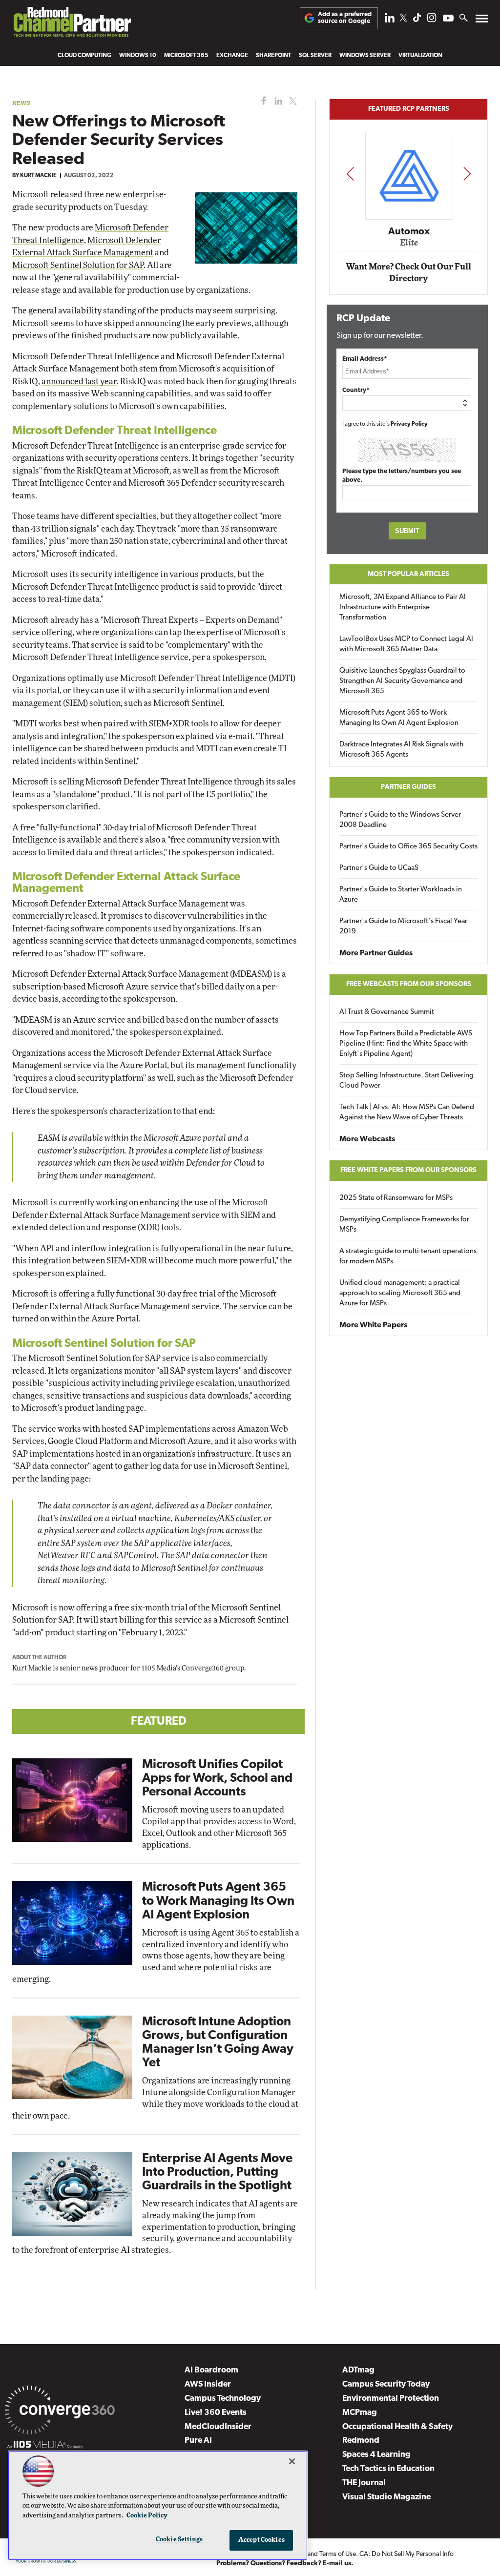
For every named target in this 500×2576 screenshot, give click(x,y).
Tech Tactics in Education (388, 2469)
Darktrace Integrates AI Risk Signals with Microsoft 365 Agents (401, 750)
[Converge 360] (60, 2412)
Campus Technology (223, 2399)
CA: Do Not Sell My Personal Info (406, 2554)
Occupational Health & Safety (397, 2427)
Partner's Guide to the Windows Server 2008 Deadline (400, 820)
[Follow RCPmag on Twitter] (403, 19)
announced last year (79, 381)
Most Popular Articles (408, 574)
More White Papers (373, 1325)
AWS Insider (208, 2384)
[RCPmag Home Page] (72, 24)
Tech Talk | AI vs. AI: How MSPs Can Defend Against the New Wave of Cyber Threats (407, 1113)
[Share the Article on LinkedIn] (277, 101)
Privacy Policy (409, 424)
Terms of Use (338, 2554)
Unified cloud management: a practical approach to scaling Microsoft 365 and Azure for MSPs (400, 1293)
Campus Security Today (386, 2384)
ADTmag (358, 2370)
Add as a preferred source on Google (345, 18)
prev (350, 174)
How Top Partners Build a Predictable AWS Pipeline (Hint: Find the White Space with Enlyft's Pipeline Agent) (406, 1044)
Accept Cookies (261, 2540)
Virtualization (420, 56)
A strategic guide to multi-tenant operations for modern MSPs (408, 1257)
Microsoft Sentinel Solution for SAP (78, 265)
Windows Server (365, 56)
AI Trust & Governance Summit (387, 1012)
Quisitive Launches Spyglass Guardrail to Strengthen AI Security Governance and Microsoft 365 (402, 681)
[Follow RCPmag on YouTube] (448, 19)
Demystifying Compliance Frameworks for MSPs (404, 1225)
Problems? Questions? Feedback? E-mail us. (285, 2564)
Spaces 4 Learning (376, 2455)
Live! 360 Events (216, 2413)
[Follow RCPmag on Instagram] (432, 20)
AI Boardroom (211, 2370)
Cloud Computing (84, 56)
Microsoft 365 (186, 56)
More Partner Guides (376, 953)
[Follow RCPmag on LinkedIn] (390, 20)
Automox (409, 231)
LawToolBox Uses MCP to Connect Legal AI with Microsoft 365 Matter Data (406, 644)
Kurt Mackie (38, 176)
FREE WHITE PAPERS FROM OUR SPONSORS (408, 1170)
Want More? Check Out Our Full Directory (408, 273)
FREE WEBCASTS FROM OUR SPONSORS (409, 984)
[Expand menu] (482, 21)
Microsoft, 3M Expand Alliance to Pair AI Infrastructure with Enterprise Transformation (403, 608)
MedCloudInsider (218, 2427)
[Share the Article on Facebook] (261, 101)
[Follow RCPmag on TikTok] (417, 20)
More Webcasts (367, 1139)
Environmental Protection (391, 2399)
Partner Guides (408, 787)
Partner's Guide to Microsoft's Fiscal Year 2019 (403, 927)
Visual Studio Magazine (386, 2497)
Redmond (361, 2441)
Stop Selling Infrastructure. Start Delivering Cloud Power (406, 1081)
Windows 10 (138, 56)
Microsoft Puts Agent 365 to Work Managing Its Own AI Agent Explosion (218, 1901)
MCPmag (360, 2413)
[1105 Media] (45, 2446)
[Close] (292, 2461)
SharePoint (273, 56)
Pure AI (198, 2441)
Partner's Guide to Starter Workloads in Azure (401, 895)
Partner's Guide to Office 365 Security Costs (408, 847)
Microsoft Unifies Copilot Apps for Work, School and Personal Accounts (217, 1779)
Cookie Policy (147, 2516)
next (467, 174)
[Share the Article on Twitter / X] (292, 101)
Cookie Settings (179, 2540)
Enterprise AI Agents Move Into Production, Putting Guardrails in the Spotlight (217, 2173)
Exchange (232, 56)
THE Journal (364, 2483)
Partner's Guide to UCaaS (379, 868)
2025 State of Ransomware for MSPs (396, 1198)
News (21, 103)
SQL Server (315, 56)
